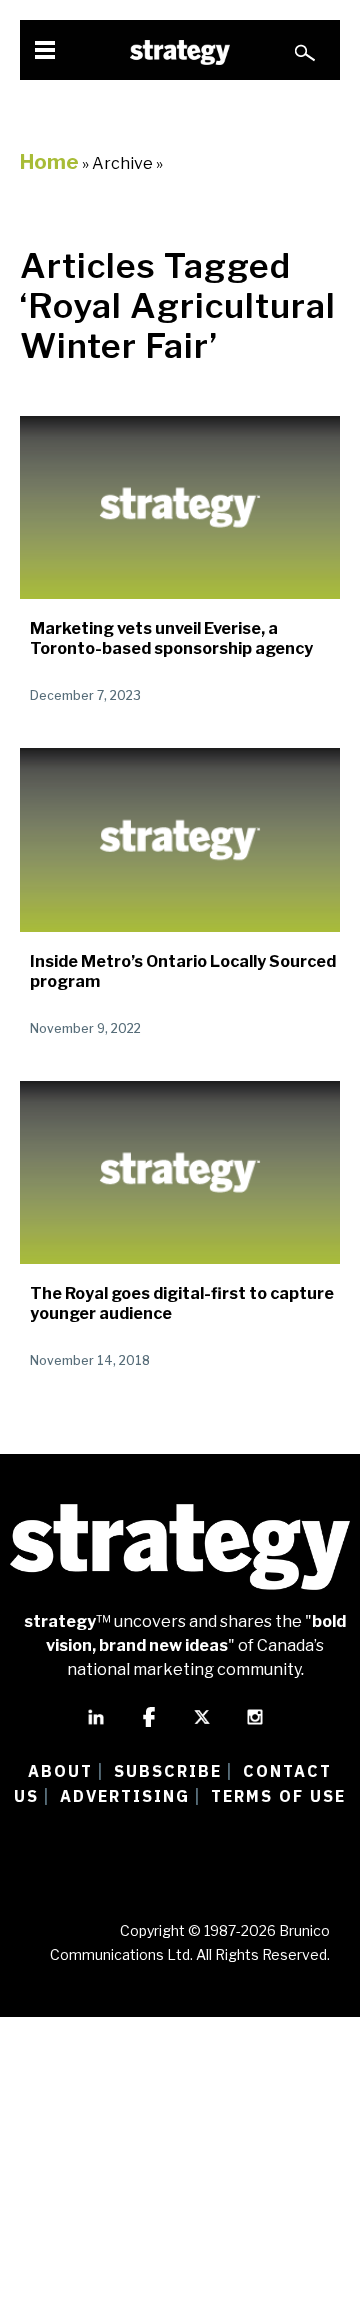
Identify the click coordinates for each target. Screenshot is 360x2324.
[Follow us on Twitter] (202, 1726)
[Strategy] (180, 52)
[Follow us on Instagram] (255, 1726)
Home (49, 162)
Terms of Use (278, 1796)
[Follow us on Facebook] (149, 1726)
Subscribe (168, 1771)
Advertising (125, 1796)
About (60, 1771)
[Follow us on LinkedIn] (96, 1726)
